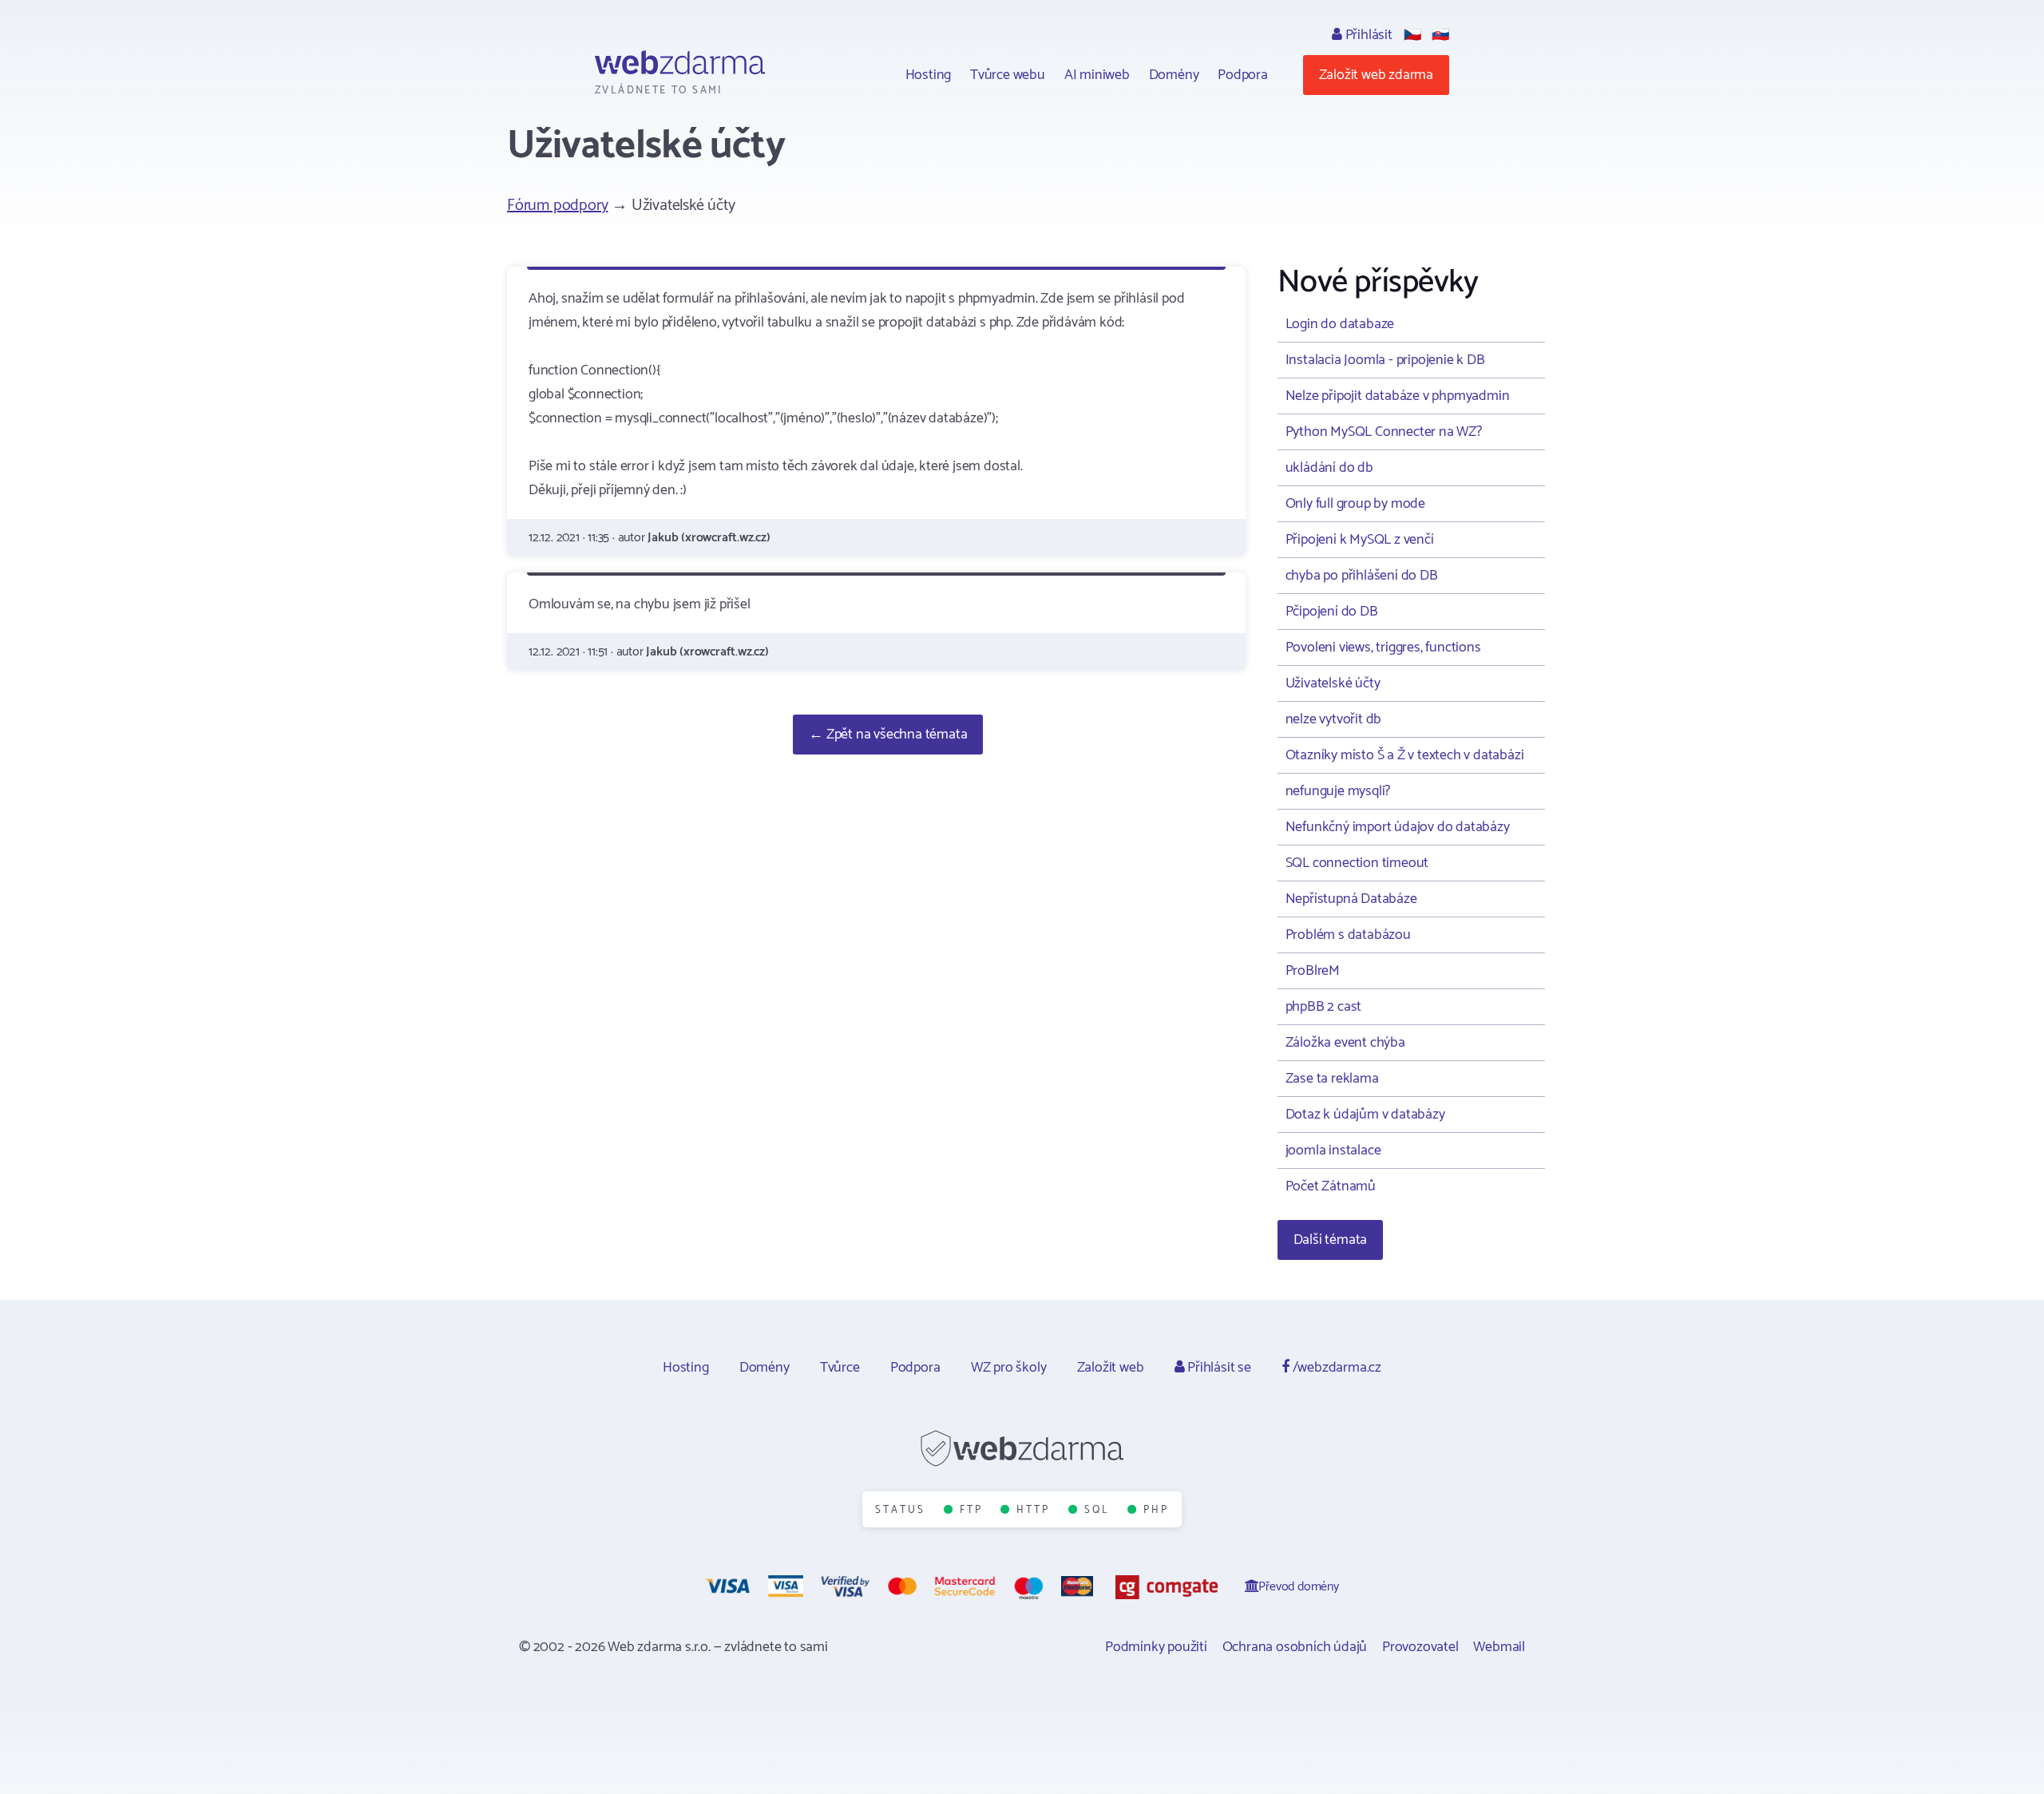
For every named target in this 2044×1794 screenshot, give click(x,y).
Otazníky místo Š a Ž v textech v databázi (1405, 755)
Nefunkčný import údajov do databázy (1398, 827)
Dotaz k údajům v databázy (1365, 1115)
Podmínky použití (1156, 1647)
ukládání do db (1329, 468)
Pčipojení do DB (1332, 612)
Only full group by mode (1355, 504)
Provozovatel (1420, 1647)
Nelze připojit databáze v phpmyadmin (1398, 396)
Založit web (1111, 1368)
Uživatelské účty (1333, 683)
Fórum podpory (557, 206)
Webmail (1499, 1647)
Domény (1174, 75)
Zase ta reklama (1332, 1079)
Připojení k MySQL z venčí (1360, 540)
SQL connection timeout (1357, 863)
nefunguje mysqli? (1338, 791)
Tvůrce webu (1008, 75)
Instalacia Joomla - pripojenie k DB (1385, 360)
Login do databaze (1340, 324)
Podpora (1243, 75)
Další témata (1331, 1240)
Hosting (929, 75)
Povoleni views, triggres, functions (1383, 648)
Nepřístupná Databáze (1351, 899)
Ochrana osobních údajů (1295, 1647)
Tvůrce (840, 1368)
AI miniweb (1097, 75)
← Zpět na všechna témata (888, 735)
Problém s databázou (1348, 935)
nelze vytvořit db (1334, 719)
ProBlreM (1313, 971)
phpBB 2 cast (1324, 1007)
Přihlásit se (1217, 1368)
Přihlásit (1367, 35)
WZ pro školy (1009, 1368)
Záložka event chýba (1345, 1043)
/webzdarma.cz (1335, 1368)
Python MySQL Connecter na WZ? (1384, 432)
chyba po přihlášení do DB (1362, 576)
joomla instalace (1333, 1150)
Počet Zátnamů (1331, 1186)
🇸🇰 (1440, 35)
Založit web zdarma (1376, 75)
